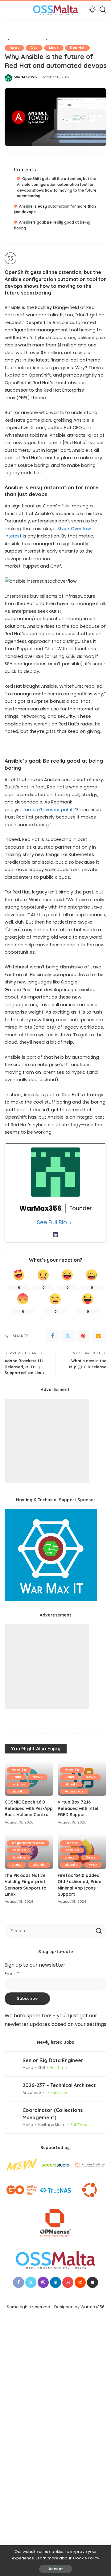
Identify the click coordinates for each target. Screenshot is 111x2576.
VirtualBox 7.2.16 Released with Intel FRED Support (78, 1808)
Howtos (19, 1857)
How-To (19, 1770)
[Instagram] (43, 2282)
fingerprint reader (28, 1843)
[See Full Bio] (71, 1223)
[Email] (99, 1336)
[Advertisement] (47, 1441)
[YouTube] (68, 2282)
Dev (34, 48)
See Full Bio (52, 1222)
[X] (68, 1336)
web (93, 1865)
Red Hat (77, 48)
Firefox (71, 1843)
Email (12, 1974)
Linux (54, 48)
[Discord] (92, 2282)
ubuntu (18, 1791)
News (38, 1777)
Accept (56, 2569)
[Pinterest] (83, 1336)
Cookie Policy (86, 2558)
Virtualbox (74, 1791)
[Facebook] (52, 1336)
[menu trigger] (12, 10)
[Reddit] (80, 2282)
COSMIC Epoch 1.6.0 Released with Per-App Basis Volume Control (29, 1808)
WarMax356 (25, 77)
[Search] (103, 10)
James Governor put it (48, 810)
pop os (18, 1784)
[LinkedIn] (55, 1235)
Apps (14, 48)
